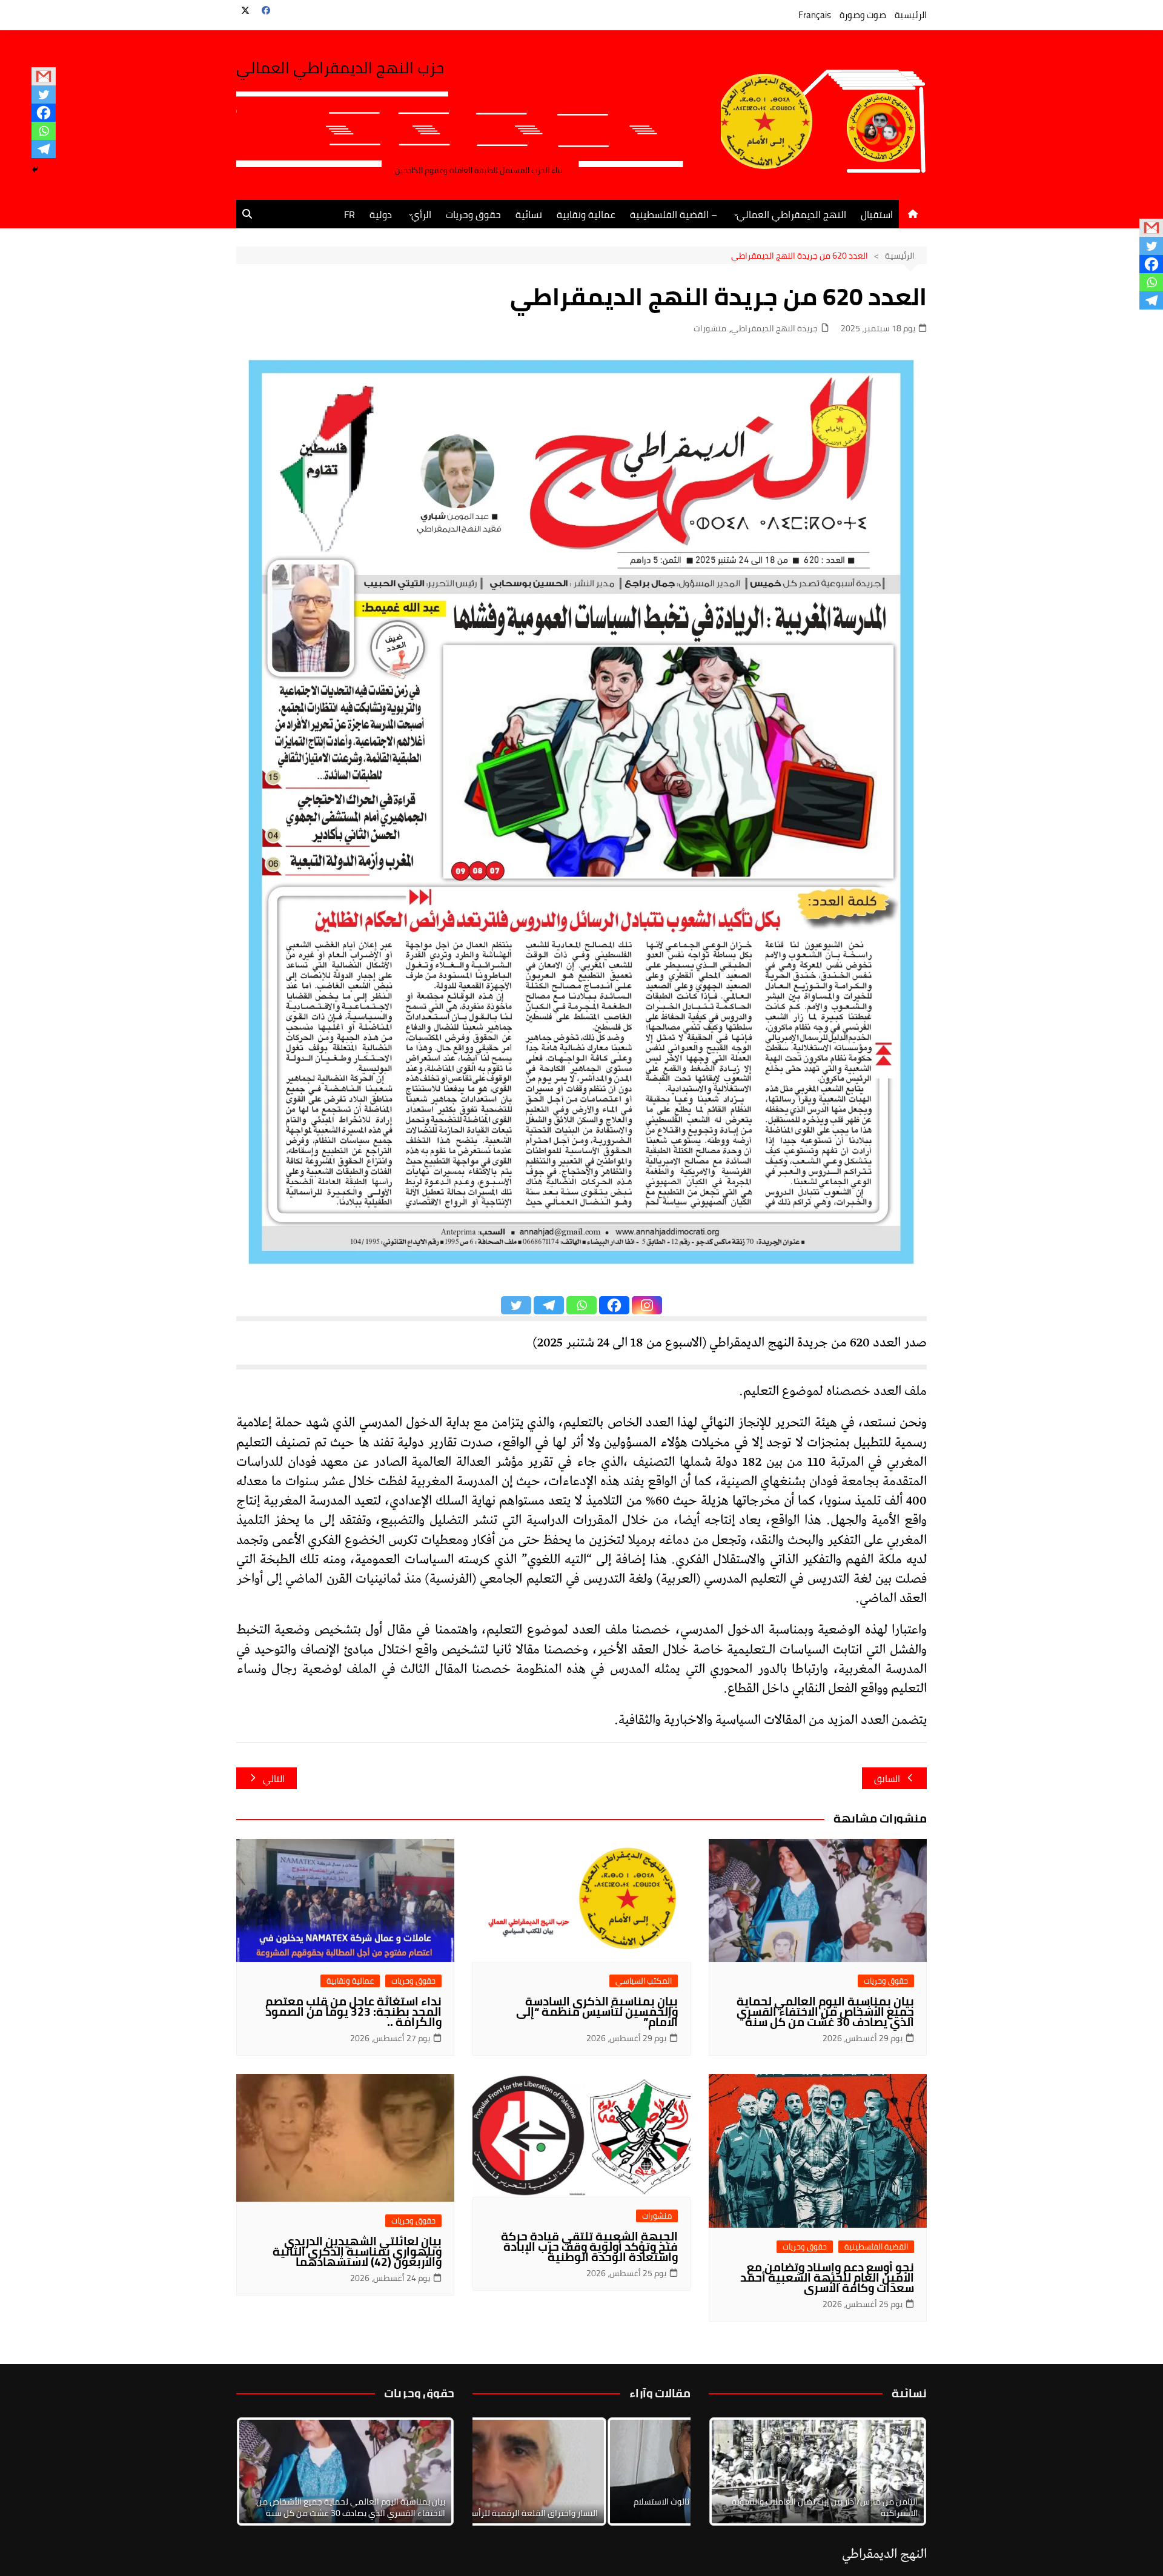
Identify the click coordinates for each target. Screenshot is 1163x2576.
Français (815, 15)
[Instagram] (647, 1305)
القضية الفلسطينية (876, 2247)
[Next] (901, 2472)
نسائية (529, 214)
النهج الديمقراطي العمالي (791, 214)
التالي (274, 1779)
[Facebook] (44, 113)
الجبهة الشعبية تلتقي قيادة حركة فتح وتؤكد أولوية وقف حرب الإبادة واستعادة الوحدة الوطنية (589, 2247)
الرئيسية (911, 15)
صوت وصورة (863, 15)
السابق (887, 1779)
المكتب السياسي (644, 1981)
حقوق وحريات (473, 214)
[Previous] (498, 2472)
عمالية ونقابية (586, 214)
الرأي (421, 214)
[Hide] (35, 170)
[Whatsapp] (44, 131)
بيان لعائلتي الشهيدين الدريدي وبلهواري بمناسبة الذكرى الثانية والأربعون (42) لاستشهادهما (357, 2251)
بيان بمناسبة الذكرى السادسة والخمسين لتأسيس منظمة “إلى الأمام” (597, 2011)
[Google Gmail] (44, 76)
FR (350, 214)
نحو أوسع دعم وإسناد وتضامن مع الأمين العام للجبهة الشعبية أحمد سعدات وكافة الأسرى (827, 2277)
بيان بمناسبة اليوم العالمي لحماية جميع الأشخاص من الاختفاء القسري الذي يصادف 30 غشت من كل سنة (825, 2011)
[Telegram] (44, 149)
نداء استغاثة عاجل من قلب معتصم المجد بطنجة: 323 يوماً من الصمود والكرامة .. (353, 2011)
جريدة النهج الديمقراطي (774, 329)
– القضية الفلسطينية (674, 214)
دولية (381, 214)
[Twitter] (44, 94)
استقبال (877, 214)
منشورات (710, 329)
